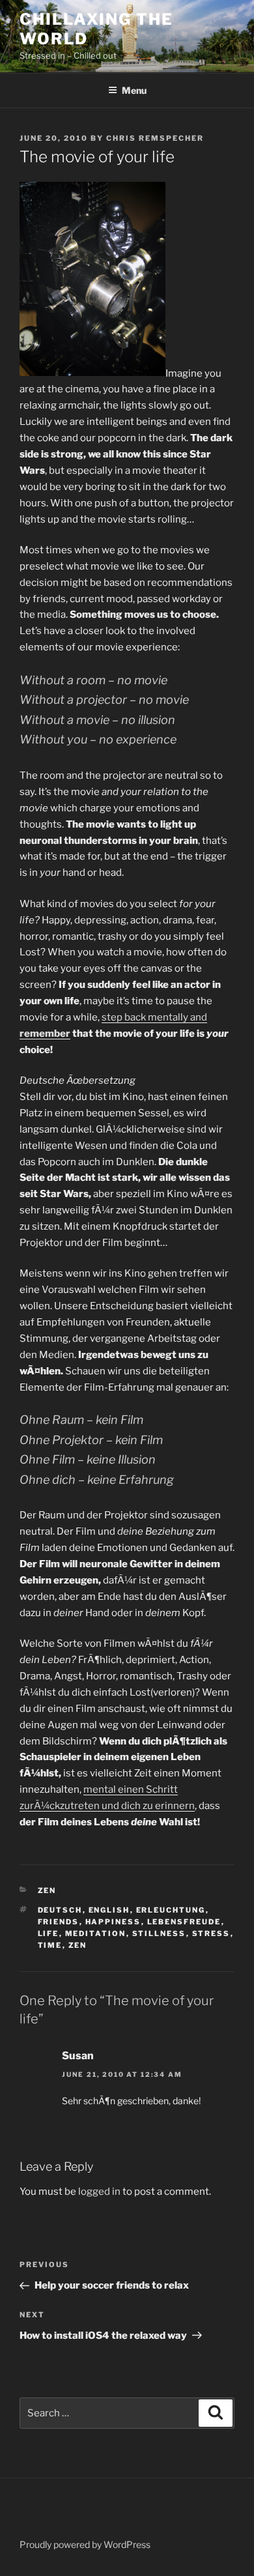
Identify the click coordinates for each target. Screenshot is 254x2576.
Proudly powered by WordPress (85, 2544)
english (109, 1910)
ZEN (47, 1890)
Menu (134, 90)
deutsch (60, 1910)
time (50, 1945)
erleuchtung (171, 1910)
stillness (159, 1933)
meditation (96, 1933)
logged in (99, 2192)
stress (211, 1933)
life (49, 1933)
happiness (113, 1922)
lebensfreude (184, 1922)
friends (59, 1922)
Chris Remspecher (155, 138)
